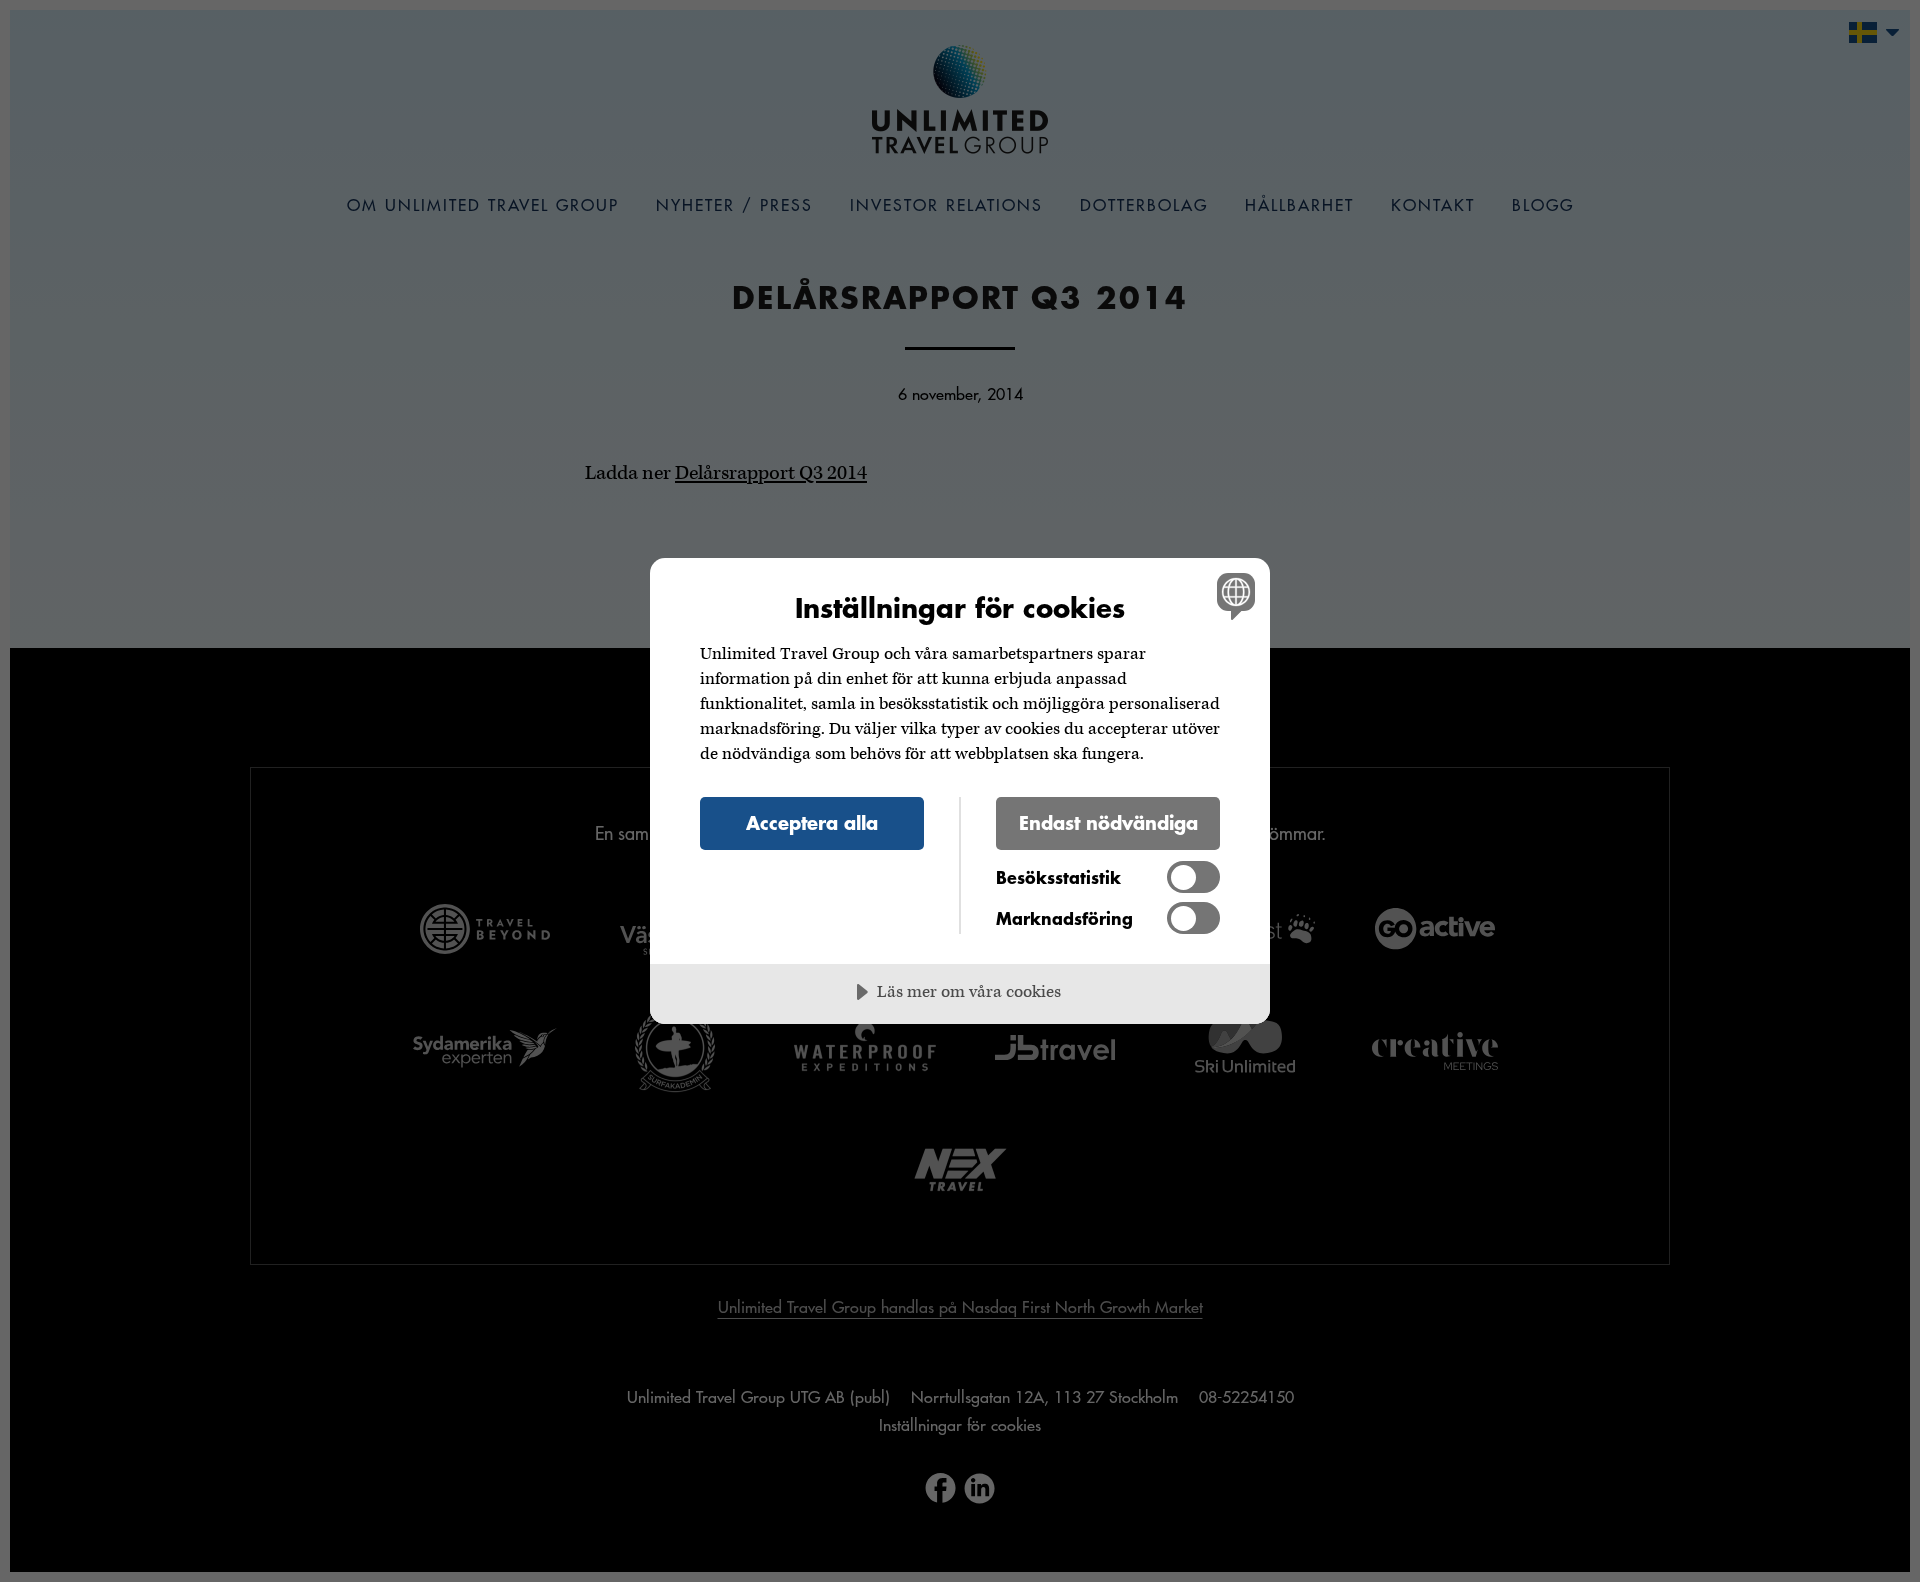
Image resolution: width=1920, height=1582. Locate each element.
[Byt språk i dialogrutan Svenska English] (1232, 595)
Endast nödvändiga (1108, 822)
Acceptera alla (812, 822)
